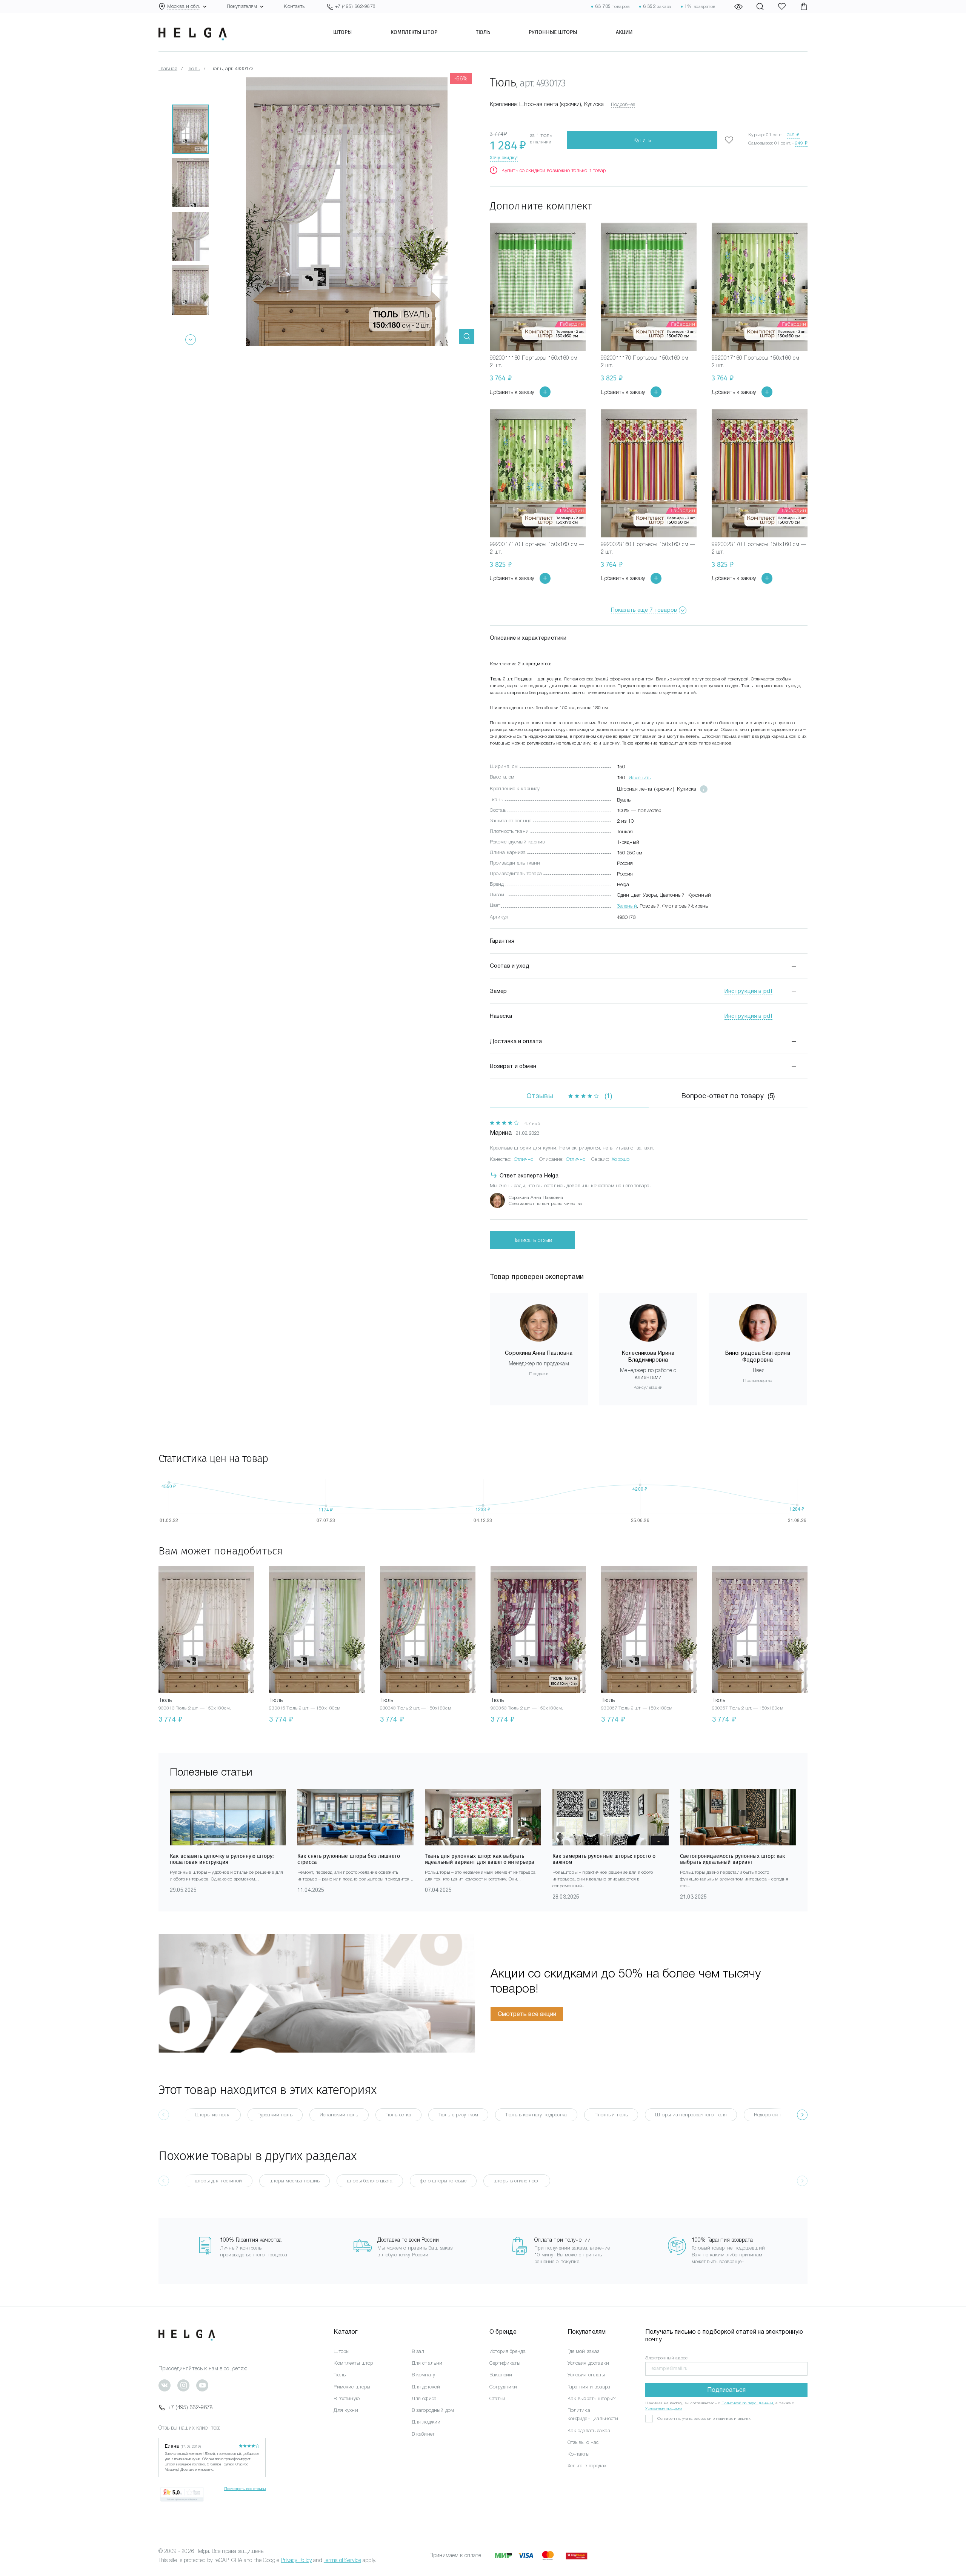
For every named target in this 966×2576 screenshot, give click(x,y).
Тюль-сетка (398, 2115)
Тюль (483, 32)
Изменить (640, 778)
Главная (168, 68)
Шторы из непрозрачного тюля (691, 2115)
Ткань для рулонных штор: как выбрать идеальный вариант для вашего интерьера (480, 1859)
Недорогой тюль (773, 2115)
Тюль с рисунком (458, 2115)
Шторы (343, 32)
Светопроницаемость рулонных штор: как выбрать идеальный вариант (732, 1859)
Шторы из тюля (213, 2115)
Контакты (295, 6)
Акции (625, 32)
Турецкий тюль (275, 2115)
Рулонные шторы (553, 32)
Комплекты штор (414, 32)
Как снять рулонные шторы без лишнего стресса (349, 1859)
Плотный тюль (611, 2115)
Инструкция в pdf (748, 991)
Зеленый (627, 906)
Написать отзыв (532, 1240)
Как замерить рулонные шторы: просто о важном (604, 1859)
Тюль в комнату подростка (536, 2115)
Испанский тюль (339, 2115)
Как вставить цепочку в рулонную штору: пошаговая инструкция (222, 1859)
